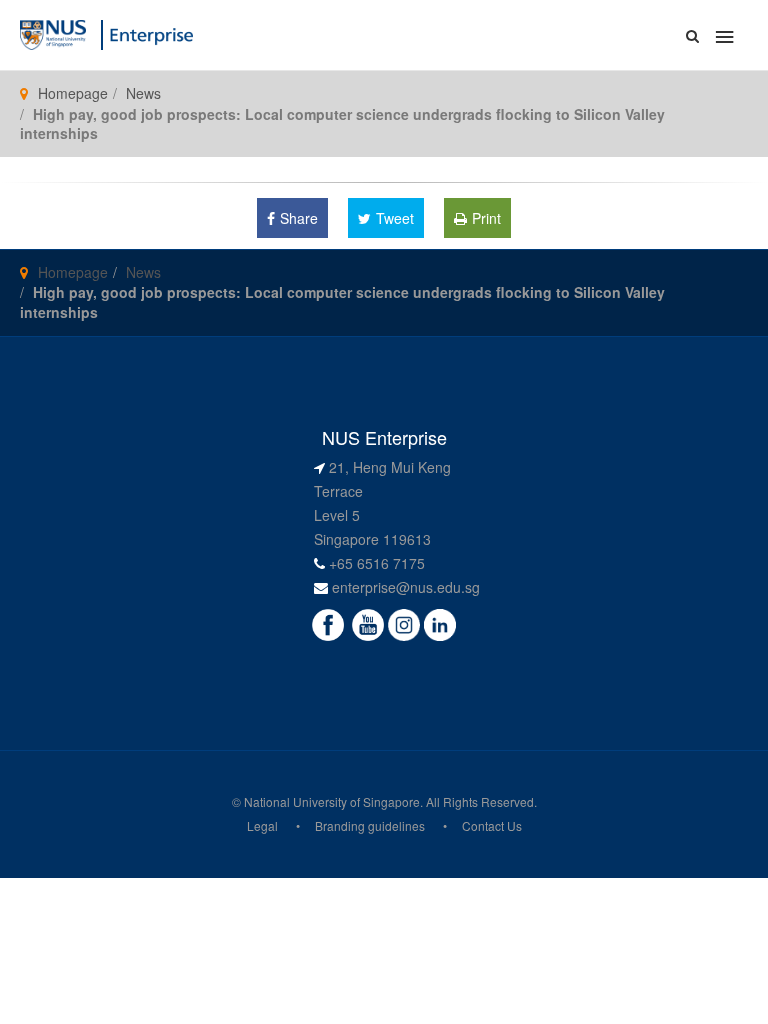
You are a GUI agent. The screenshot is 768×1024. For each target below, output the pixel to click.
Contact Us (492, 825)
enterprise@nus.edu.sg (406, 587)
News (143, 93)
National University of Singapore (332, 801)
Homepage (73, 93)
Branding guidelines (370, 825)
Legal (262, 825)
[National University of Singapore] (53, 33)
